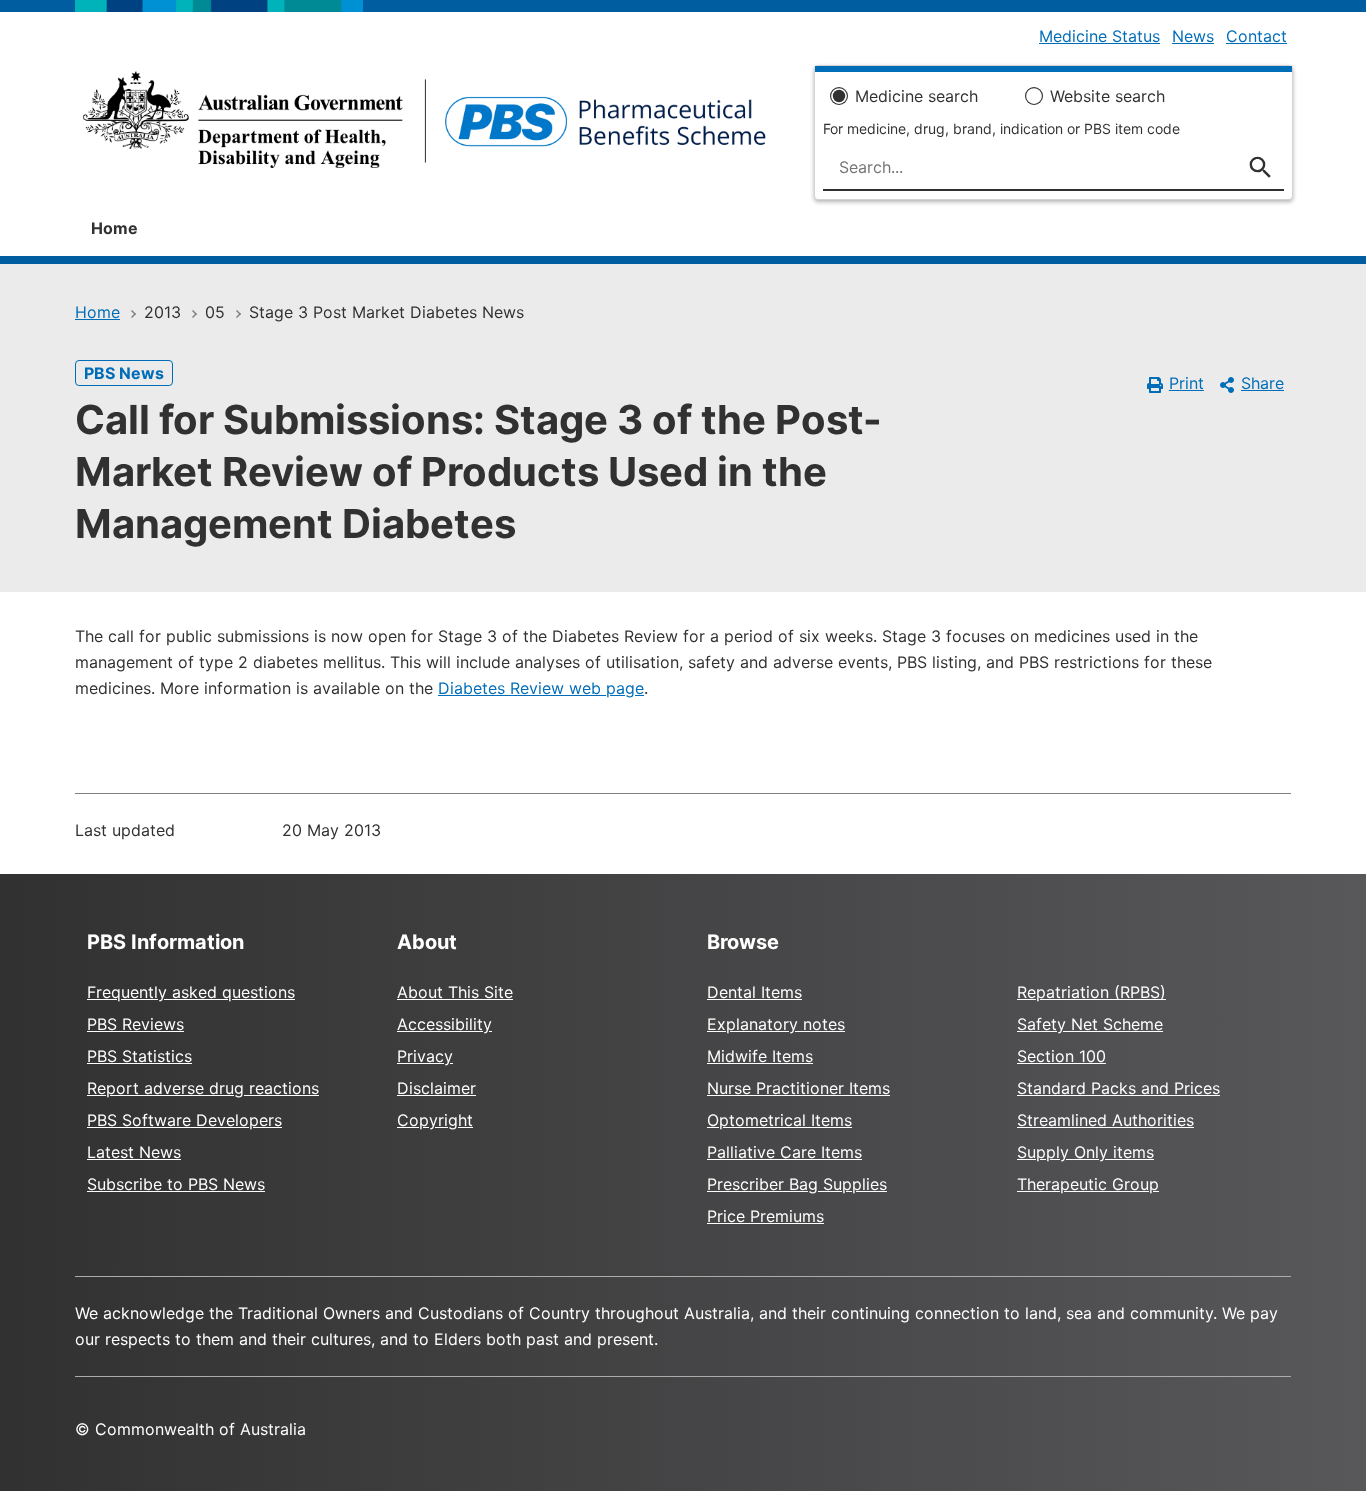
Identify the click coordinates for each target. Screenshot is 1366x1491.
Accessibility (444, 1024)
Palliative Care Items (784, 1152)
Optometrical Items (779, 1120)
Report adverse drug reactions (203, 1088)
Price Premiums (765, 1216)
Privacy (425, 1056)
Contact (1256, 36)
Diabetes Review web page (541, 688)
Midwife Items (760, 1056)
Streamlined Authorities (1105, 1120)
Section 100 (1061, 1056)
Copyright (435, 1120)
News (1193, 36)
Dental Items (754, 992)
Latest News (134, 1152)
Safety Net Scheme (1090, 1024)
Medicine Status (1099, 36)
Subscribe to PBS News (176, 1184)
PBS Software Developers (184, 1120)
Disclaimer (436, 1088)
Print (1186, 383)
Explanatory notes (776, 1024)
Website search (1107, 96)
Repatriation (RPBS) (1091, 992)
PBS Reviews (135, 1024)
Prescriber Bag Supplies (797, 1184)
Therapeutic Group (1088, 1184)
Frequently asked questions (191, 992)
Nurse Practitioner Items (798, 1088)
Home (114, 228)
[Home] (424, 126)
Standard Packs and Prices (1118, 1088)
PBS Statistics (139, 1056)
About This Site (455, 992)
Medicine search (916, 96)
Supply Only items (1085, 1152)
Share (1262, 383)
